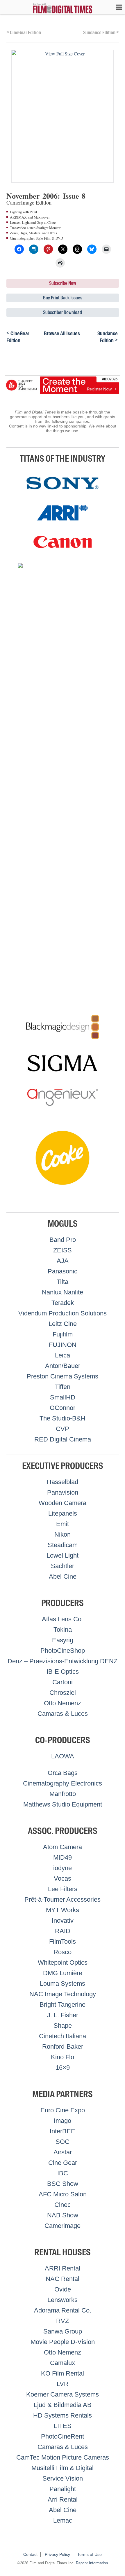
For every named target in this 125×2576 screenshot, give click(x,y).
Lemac (63, 2520)
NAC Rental (63, 2279)
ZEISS (63, 1250)
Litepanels (63, 1513)
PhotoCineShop (63, 1651)
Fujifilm (63, 1334)
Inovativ (63, 1920)
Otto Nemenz (63, 1703)
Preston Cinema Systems (63, 1376)
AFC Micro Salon (63, 2194)
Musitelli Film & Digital (63, 2468)
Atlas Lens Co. (63, 1619)
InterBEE (63, 2131)
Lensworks (63, 2300)
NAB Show (63, 2215)
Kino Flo (63, 2057)
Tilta (63, 1282)
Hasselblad (63, 1482)
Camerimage (63, 2226)
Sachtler (63, 1566)
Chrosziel (63, 1693)
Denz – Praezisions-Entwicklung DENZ (63, 1661)
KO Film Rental (63, 2373)
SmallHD (63, 1397)
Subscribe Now (63, 283)
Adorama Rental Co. (63, 2310)
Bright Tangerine (63, 2005)
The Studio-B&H (63, 1418)
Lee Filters (63, 1889)
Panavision (63, 1492)
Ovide (63, 2289)
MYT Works (63, 1910)
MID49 (63, 1857)
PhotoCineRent (63, 2436)
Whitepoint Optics (63, 1962)
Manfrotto (63, 1794)
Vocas (63, 1878)
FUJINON (63, 1345)
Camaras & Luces (63, 1714)
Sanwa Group (63, 2331)
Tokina (63, 1630)
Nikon (63, 1534)
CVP (63, 1429)
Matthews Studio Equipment (63, 1804)
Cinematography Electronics (63, 1783)
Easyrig (63, 1640)
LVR (63, 2384)
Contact (30, 2554)
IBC (63, 2173)
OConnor (63, 1408)
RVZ (63, 2321)
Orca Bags (63, 1773)
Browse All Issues (62, 334)
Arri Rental (63, 2499)
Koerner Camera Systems (63, 2394)
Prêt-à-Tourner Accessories (63, 1899)
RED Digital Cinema (63, 1439)
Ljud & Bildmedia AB (63, 2405)
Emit (63, 1524)
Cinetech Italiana (63, 2036)
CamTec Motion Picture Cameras (63, 2457)
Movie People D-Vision (63, 2342)
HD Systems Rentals (63, 2415)
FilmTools (63, 1941)
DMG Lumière (63, 1973)
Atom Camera (63, 1847)
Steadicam (63, 1545)
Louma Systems (63, 1984)
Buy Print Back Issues (63, 298)
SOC (63, 2142)
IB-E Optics (63, 1672)
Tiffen (63, 1387)
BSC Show (63, 2184)
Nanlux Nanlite (63, 1292)
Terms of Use (90, 2554)
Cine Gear (63, 2163)
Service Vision (63, 2478)
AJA (63, 1261)
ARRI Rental (63, 2268)
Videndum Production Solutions (63, 1313)
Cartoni (63, 1682)
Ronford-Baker (63, 2047)
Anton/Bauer (63, 1366)
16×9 (63, 2068)
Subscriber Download (63, 312)
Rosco (63, 1952)
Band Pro (63, 1240)
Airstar (63, 2152)
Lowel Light (63, 1555)
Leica (63, 1355)
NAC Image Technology (63, 1994)
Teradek (63, 1303)
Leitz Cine (63, 1324)
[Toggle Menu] (116, 7)
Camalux (63, 2363)
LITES (63, 2426)
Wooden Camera (63, 1503)
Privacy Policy (57, 2554)
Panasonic (63, 1271)
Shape (63, 2026)
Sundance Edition (101, 32)
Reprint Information (92, 2563)
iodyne (63, 1868)
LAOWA (63, 1756)
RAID (63, 1931)
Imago (63, 2121)
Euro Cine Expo (63, 2110)
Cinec (63, 2205)
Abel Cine (63, 1576)
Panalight (63, 2489)
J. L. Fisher (63, 2015)
